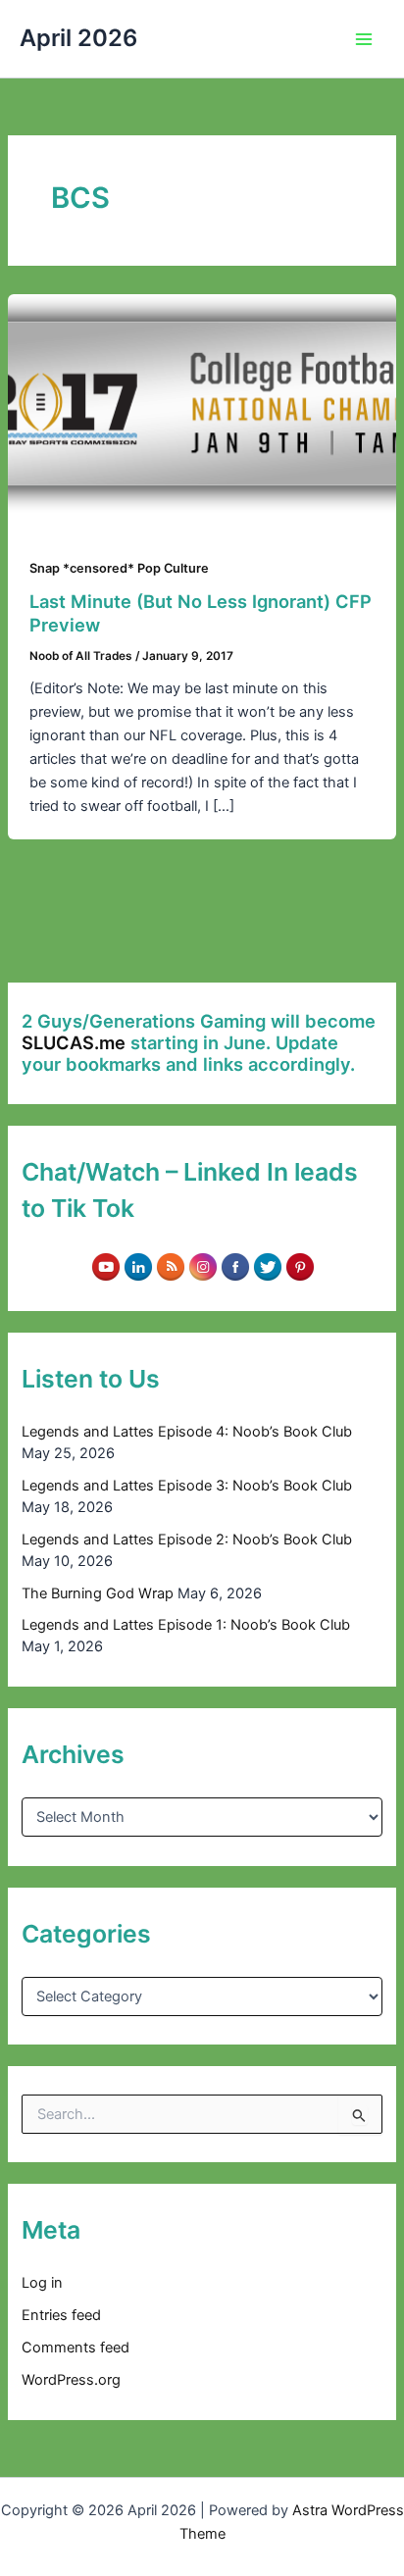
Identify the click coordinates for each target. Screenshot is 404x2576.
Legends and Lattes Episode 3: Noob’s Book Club (187, 1486)
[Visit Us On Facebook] (235, 1266)
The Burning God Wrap (98, 1593)
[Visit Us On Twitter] (267, 1266)
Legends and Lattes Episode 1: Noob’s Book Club (186, 1625)
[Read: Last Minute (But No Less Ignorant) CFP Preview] (202, 402)
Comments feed (76, 2348)
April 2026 (78, 38)
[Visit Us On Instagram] (202, 1266)
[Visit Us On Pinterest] (300, 1266)
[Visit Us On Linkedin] (138, 1266)
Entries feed (61, 2315)
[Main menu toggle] (364, 39)
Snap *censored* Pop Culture (119, 568)
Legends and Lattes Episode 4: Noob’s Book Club (187, 1432)
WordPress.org (71, 2380)
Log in (42, 2283)
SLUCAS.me (74, 1042)
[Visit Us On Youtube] (105, 1266)
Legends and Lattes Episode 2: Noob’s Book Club (187, 1540)
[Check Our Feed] (170, 1266)
